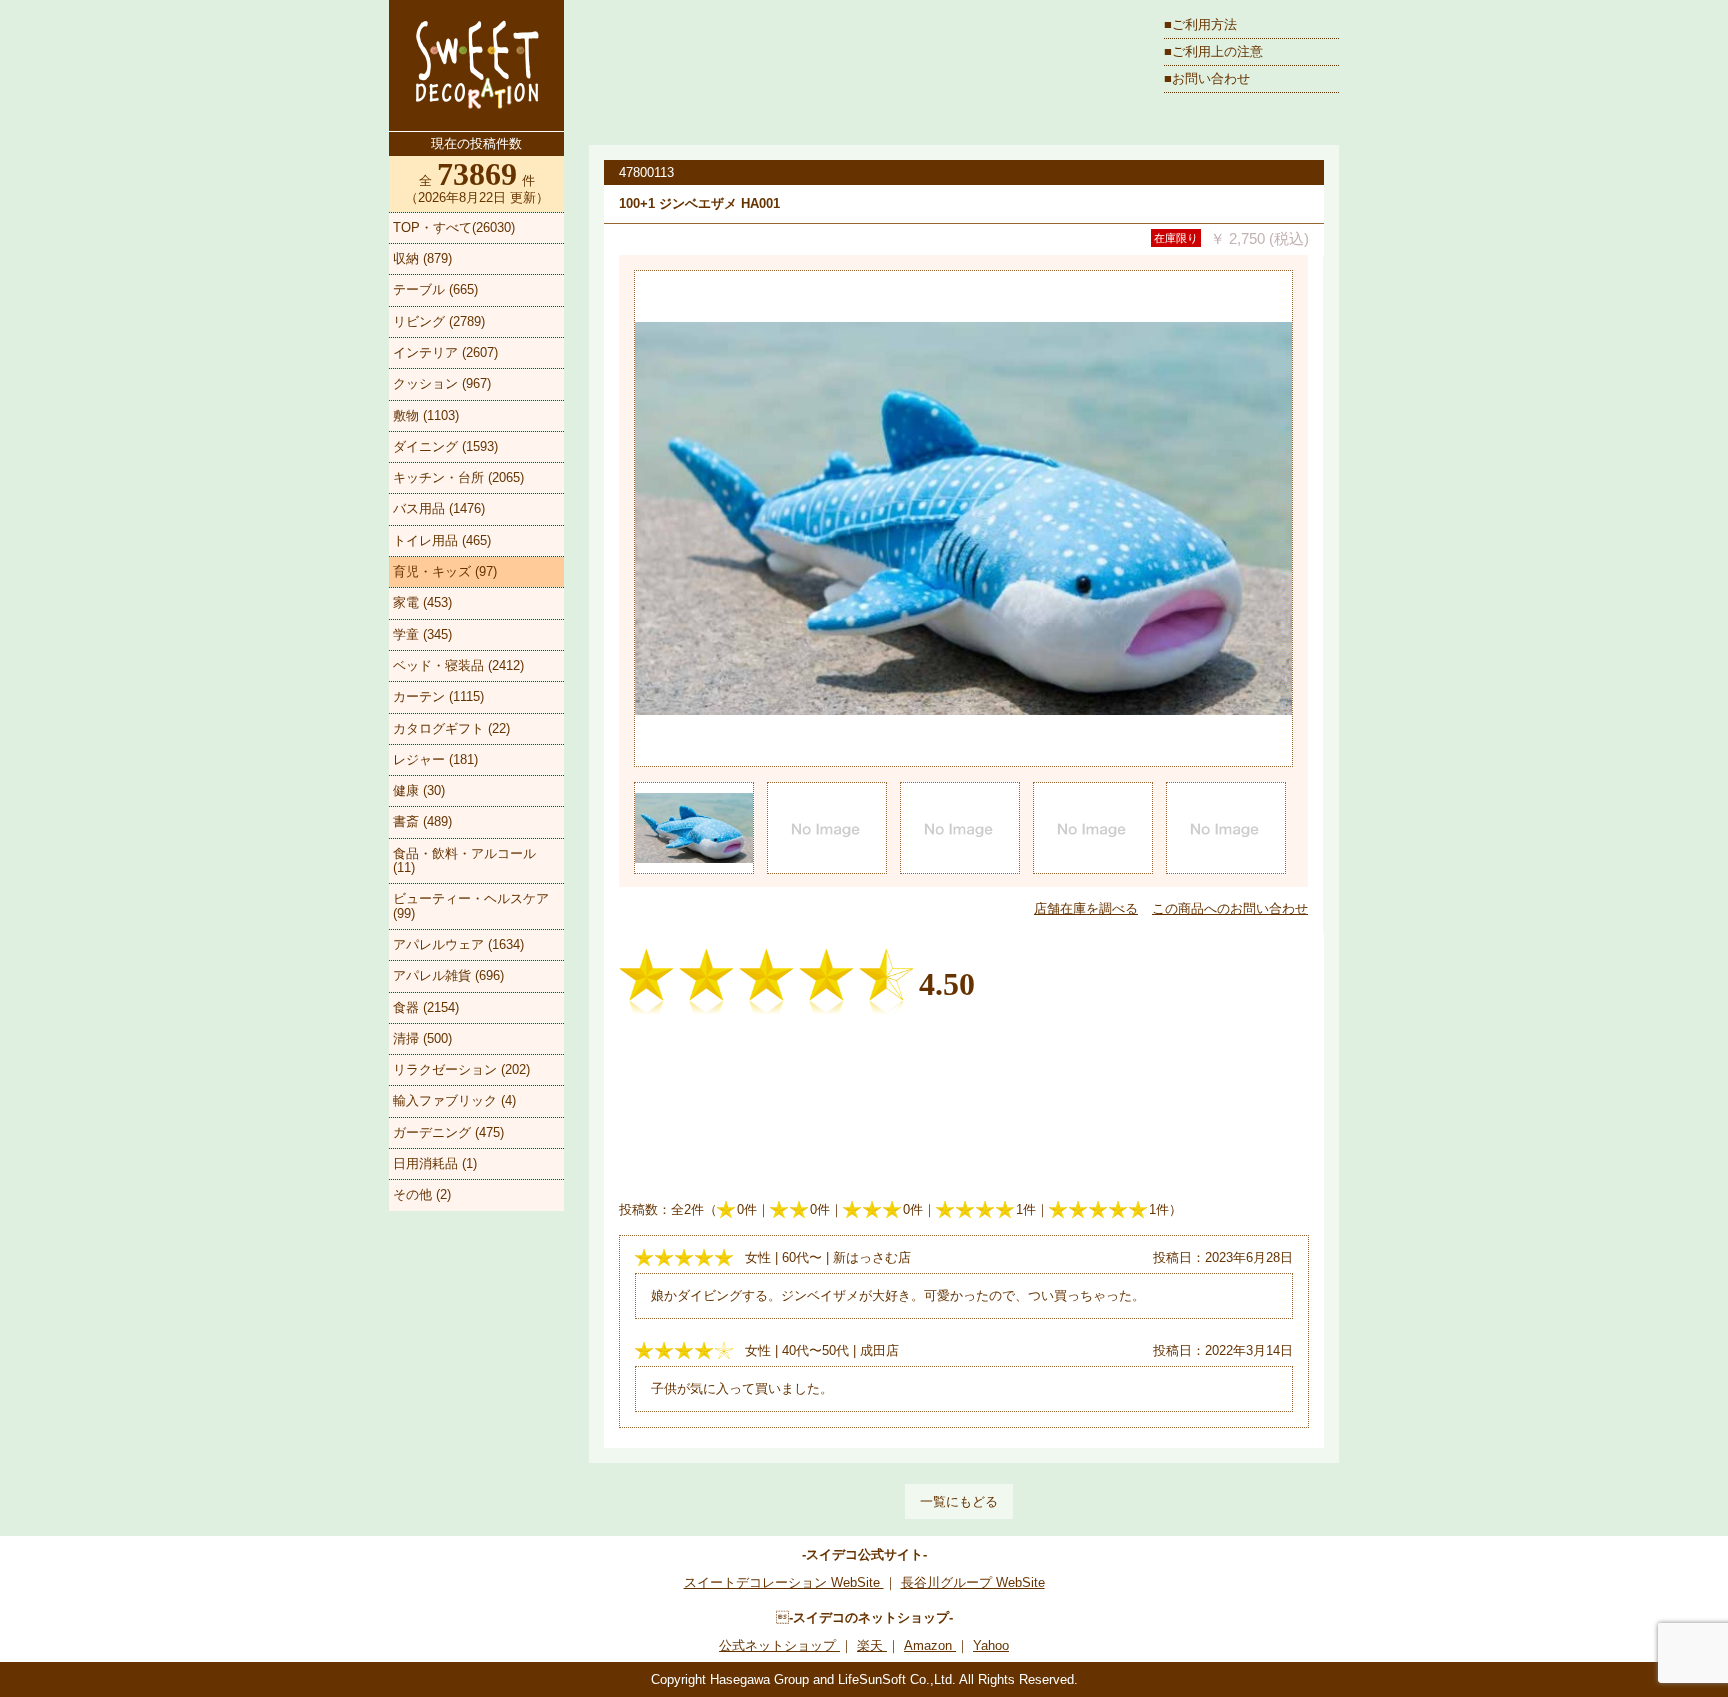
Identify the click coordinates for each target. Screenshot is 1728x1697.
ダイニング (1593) (445, 446)
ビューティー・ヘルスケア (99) (471, 905)
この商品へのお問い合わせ (1230, 908)
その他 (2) (422, 1194)
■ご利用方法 (1200, 24)
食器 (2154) (426, 1007)
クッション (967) (442, 383)
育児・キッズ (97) (445, 571)
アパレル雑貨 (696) (448, 975)
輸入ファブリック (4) (454, 1100)
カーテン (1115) (438, 696)
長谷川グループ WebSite (973, 1582)
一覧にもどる (959, 1501)
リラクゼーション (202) (461, 1069)
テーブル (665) (435, 289)
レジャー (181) (435, 759)
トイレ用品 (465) (442, 540)
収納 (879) (422, 258)
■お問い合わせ (1207, 78)
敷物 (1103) (426, 415)
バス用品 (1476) (439, 508)
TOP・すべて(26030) (454, 227)
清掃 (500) (422, 1038)
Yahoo (991, 1645)
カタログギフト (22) (451, 728)
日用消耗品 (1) (435, 1163)
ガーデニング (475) (448, 1132)
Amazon (930, 1645)
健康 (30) (419, 790)
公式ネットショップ (779, 1645)
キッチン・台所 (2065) (458, 477)
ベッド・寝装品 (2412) (458, 665)
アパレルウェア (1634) (458, 944)
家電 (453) (422, 602)
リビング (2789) (439, 321)
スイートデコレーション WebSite (784, 1582)
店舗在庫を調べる (1086, 908)
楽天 (872, 1645)
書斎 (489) (422, 821)
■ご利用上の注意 (1213, 51)
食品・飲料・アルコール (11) (464, 860)
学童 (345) (422, 634)
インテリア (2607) (445, 352)
